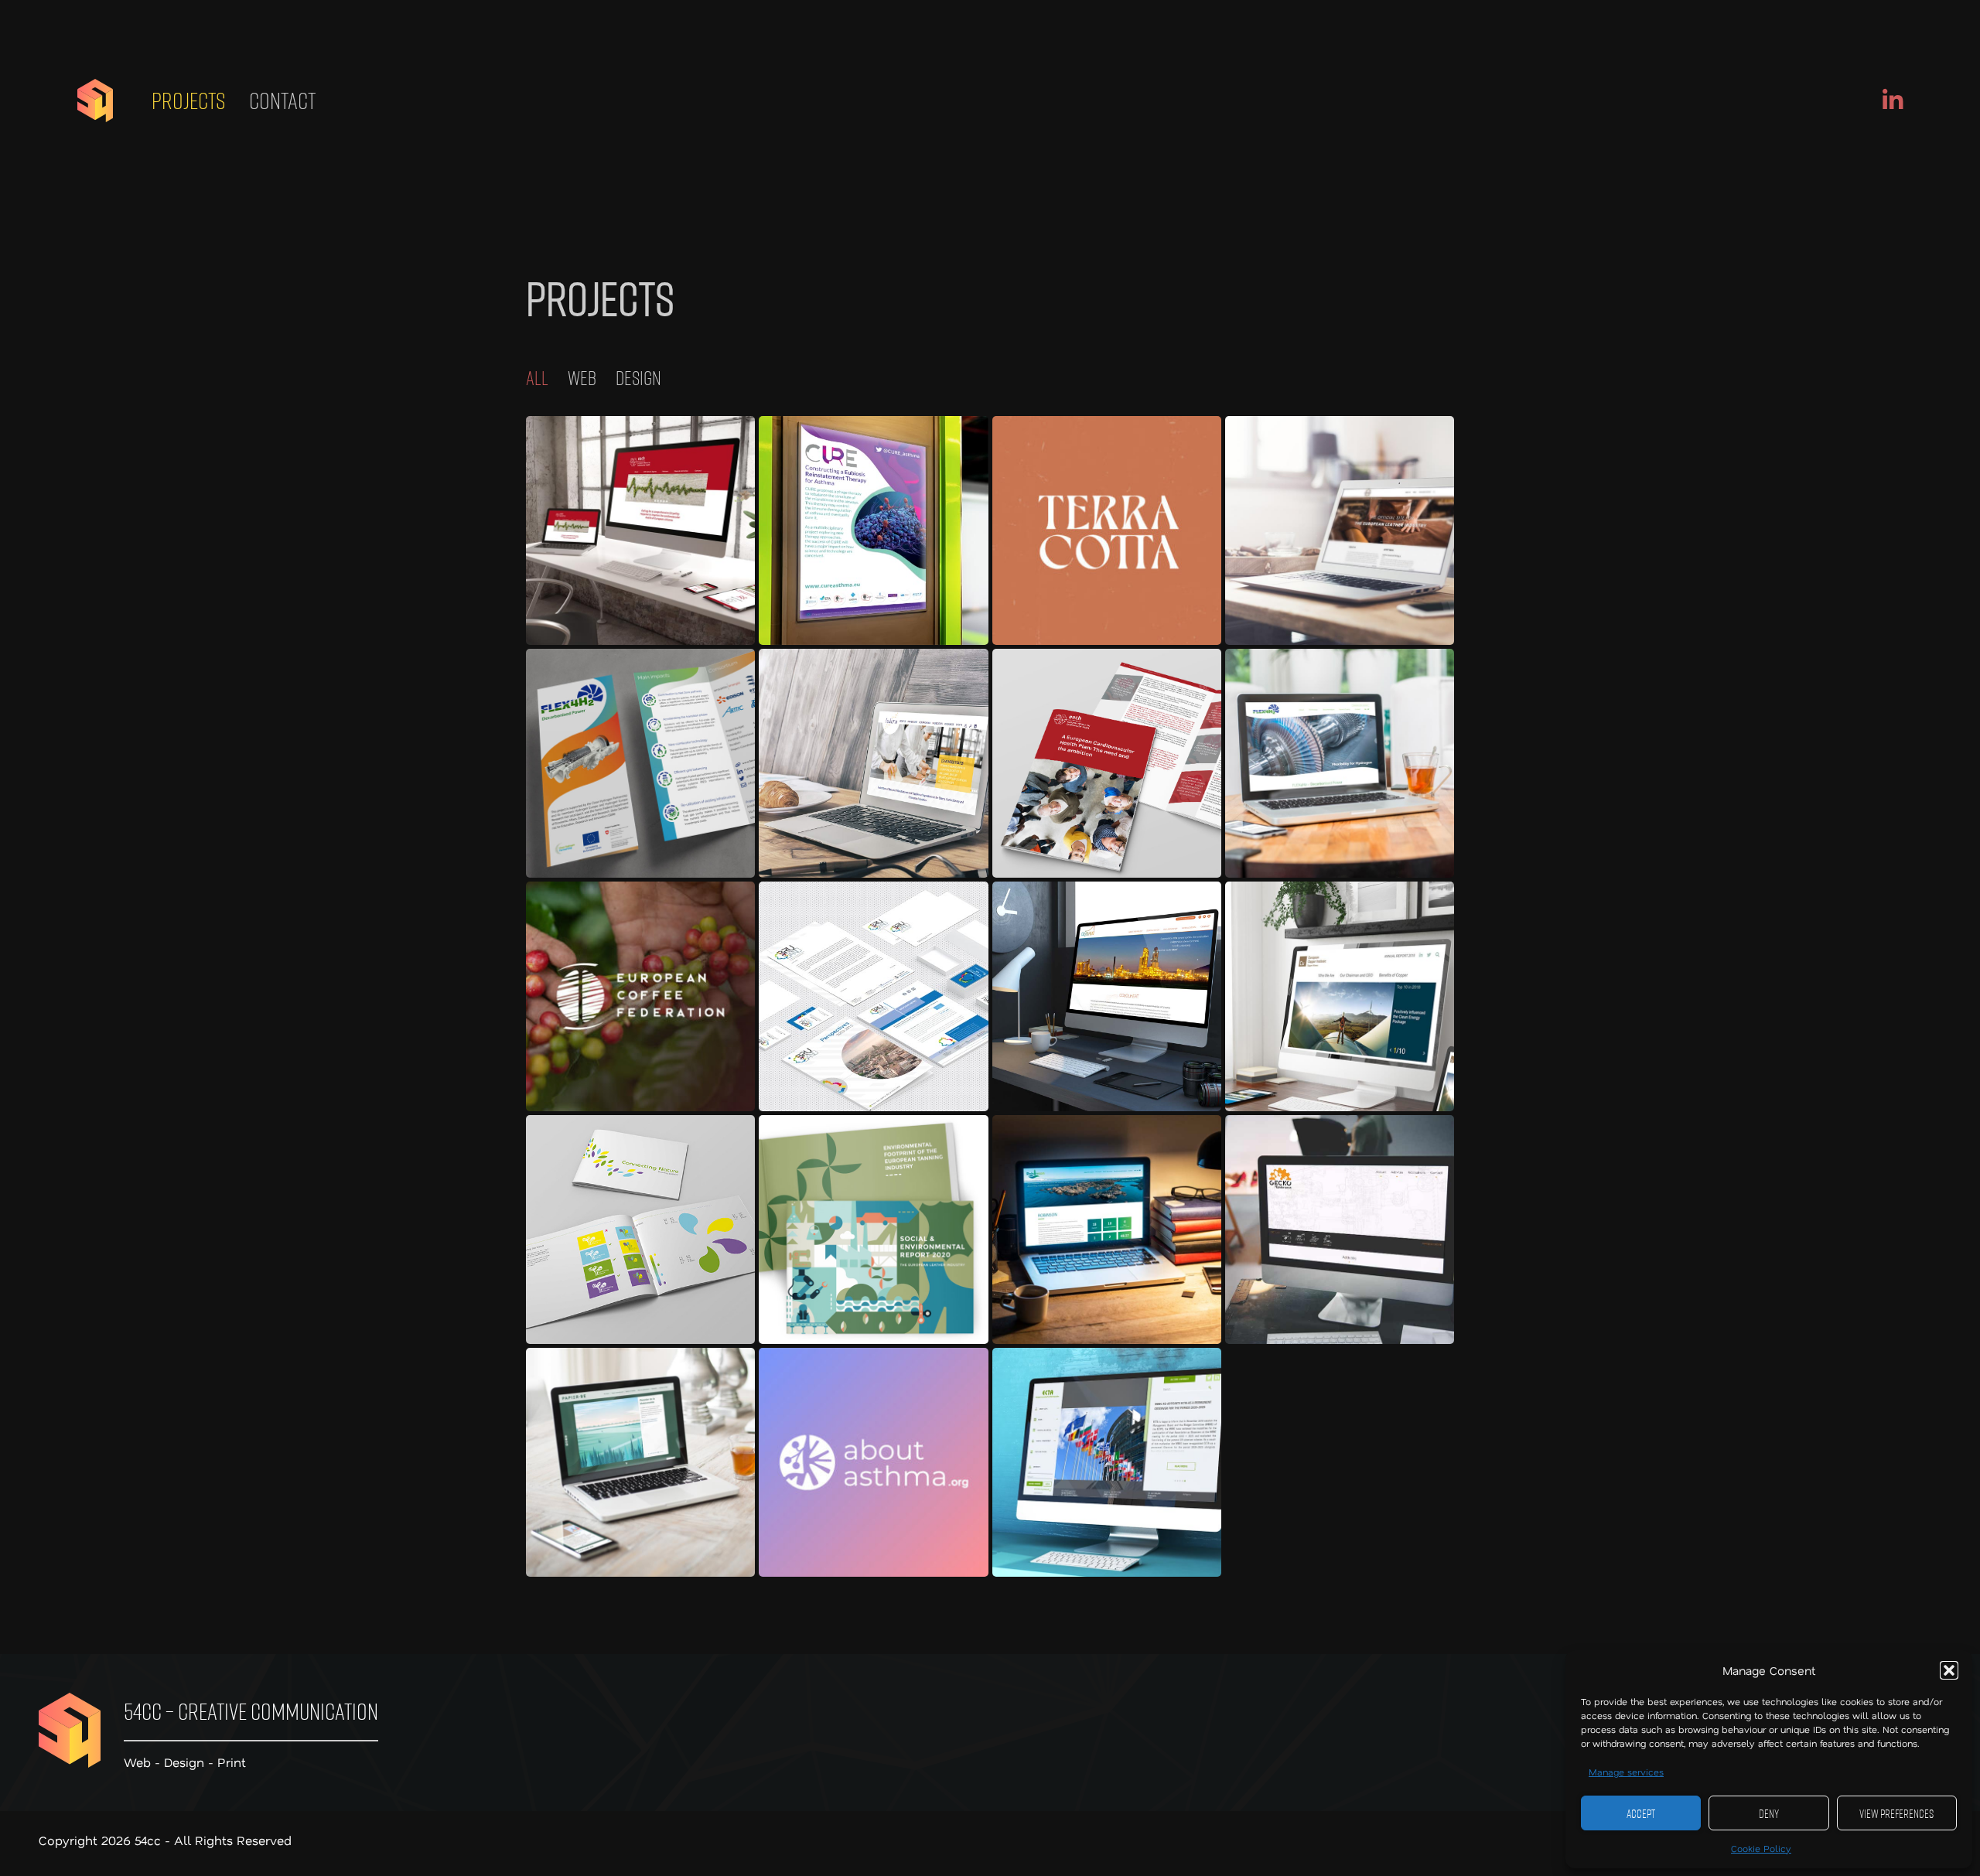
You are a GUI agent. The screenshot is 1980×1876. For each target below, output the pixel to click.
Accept (1641, 1813)
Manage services (1626, 1772)
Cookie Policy (1761, 1848)
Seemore (641, 530)
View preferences (1896, 1813)
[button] (1949, 1670)
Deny (1769, 1813)
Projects (189, 101)
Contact (282, 101)
